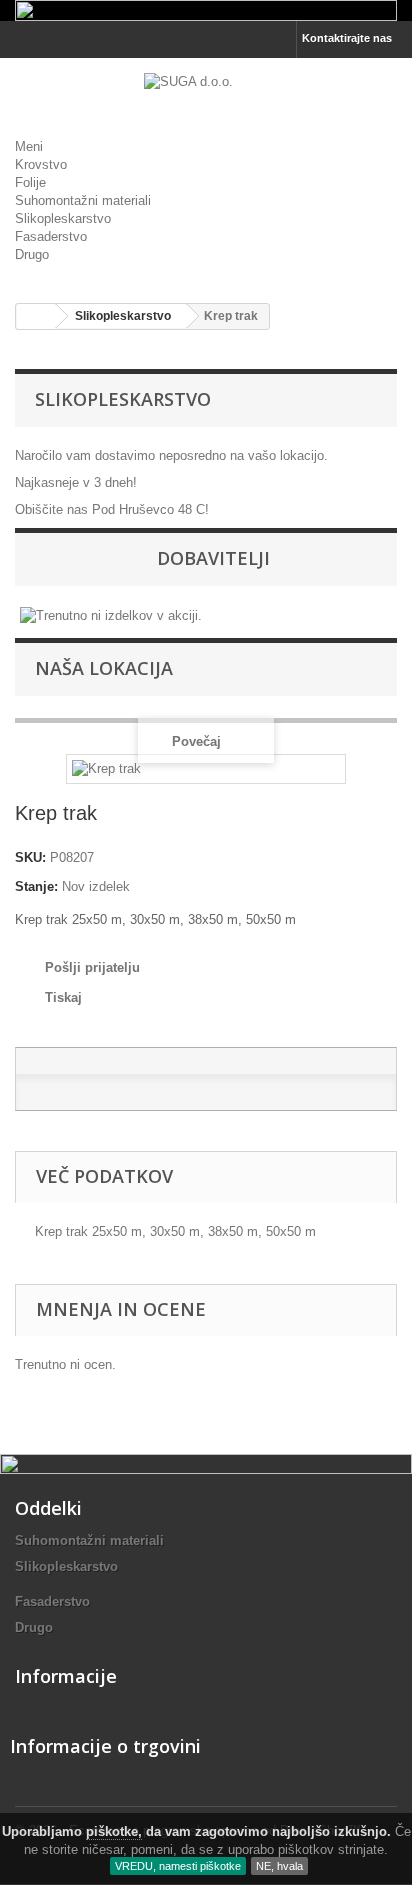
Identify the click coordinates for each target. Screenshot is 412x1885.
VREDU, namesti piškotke (178, 1866)
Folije (30, 182)
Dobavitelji (213, 558)
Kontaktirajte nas (347, 38)
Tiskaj (63, 997)
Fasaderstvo (51, 236)
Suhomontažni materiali (83, 200)
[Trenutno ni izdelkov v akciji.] (111, 614)
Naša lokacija (104, 668)
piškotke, (114, 1831)
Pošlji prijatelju (92, 967)
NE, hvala (279, 1866)
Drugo (32, 254)
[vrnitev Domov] (36, 316)
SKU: (30, 857)
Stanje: (36, 886)
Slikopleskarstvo (63, 218)
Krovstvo (41, 164)
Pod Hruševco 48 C (148, 509)
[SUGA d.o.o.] (206, 93)
